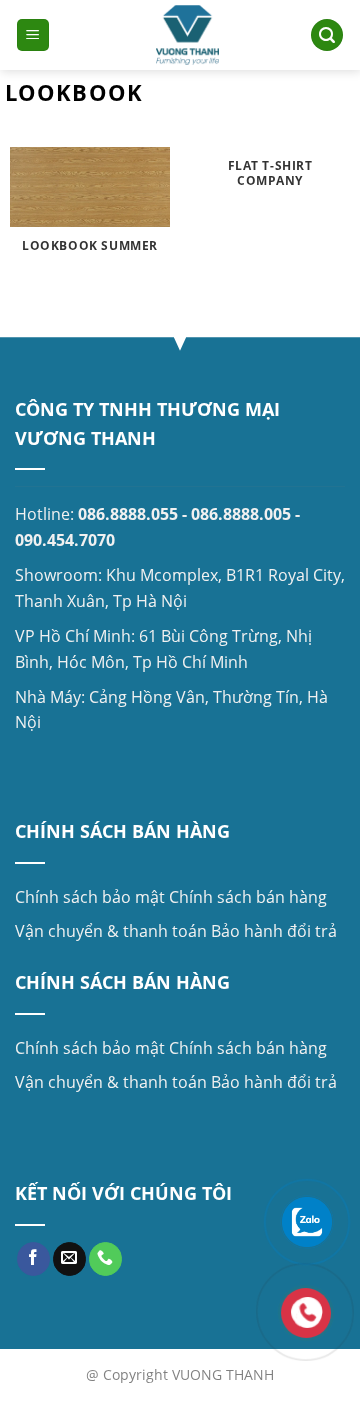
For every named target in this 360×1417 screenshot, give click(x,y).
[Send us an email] (69, 1259)
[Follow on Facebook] (33, 1259)
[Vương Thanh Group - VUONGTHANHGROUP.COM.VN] (188, 35)
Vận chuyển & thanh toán (111, 931)
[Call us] (105, 1259)
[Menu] (33, 35)
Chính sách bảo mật (90, 897)
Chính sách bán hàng (248, 897)
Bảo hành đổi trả (274, 931)
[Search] (327, 35)
